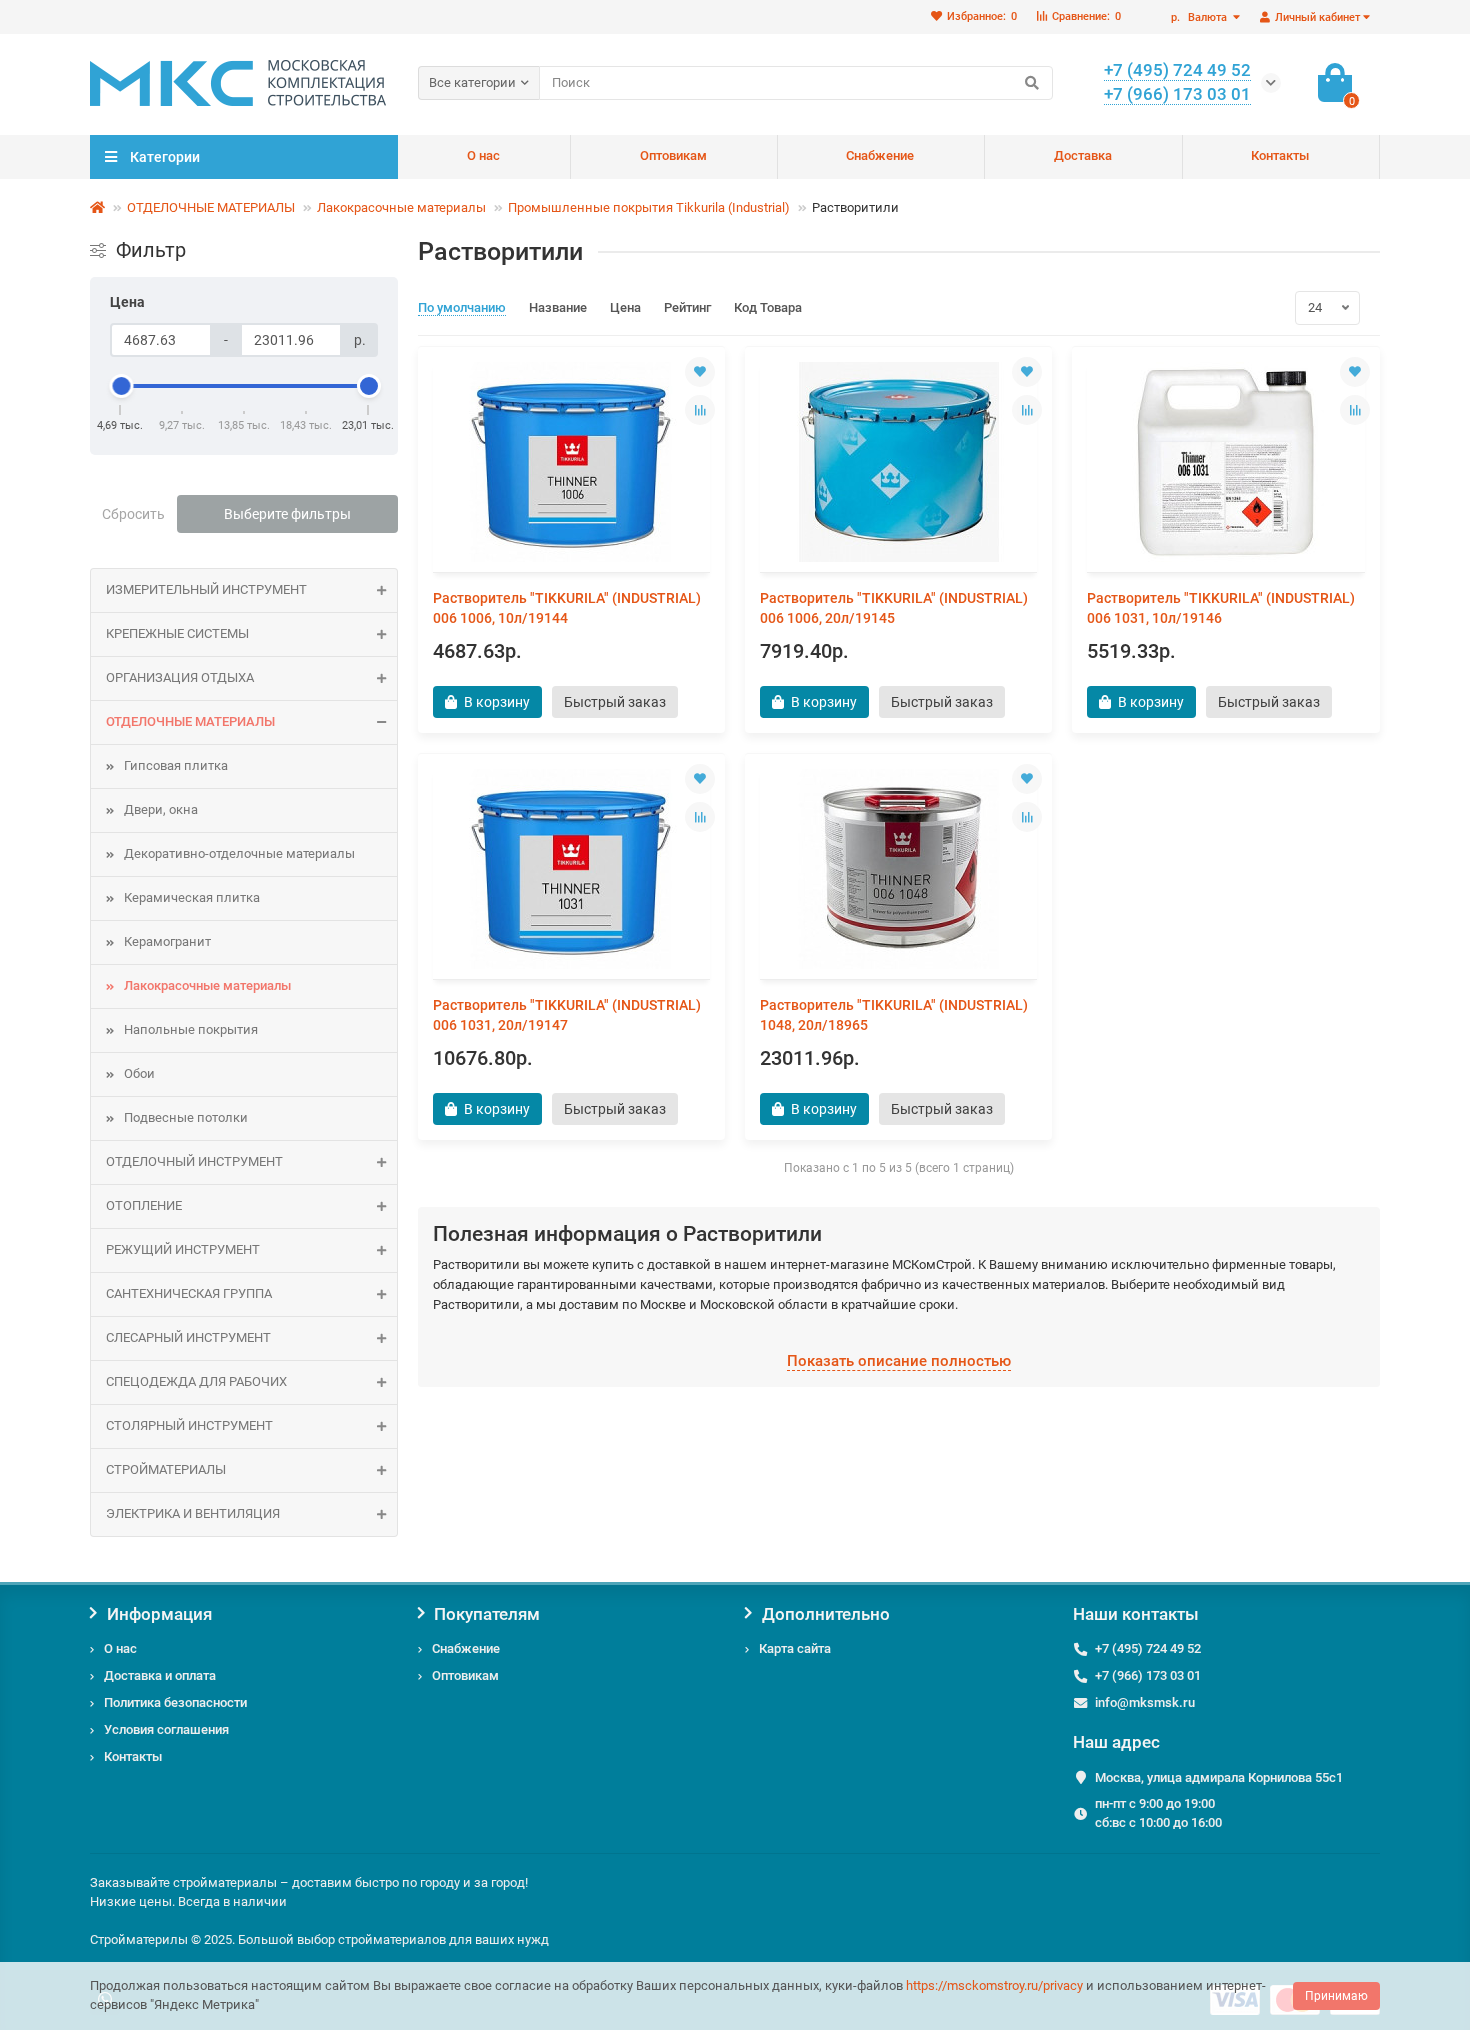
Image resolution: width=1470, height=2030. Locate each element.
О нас (483, 155)
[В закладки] (700, 372)
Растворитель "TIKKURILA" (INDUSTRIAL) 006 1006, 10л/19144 (567, 608)
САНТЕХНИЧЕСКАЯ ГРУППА (189, 1293)
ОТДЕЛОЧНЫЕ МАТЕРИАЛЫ (211, 207)
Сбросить (133, 514)
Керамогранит (167, 941)
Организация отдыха (180, 677)
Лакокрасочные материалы (401, 207)
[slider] (121, 386)
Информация (159, 1614)
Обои (139, 1073)
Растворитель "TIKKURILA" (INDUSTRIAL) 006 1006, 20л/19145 (894, 608)
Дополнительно (826, 1614)
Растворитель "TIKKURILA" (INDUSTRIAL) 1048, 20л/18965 (894, 1015)
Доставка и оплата (160, 1675)
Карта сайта (795, 1648)
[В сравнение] (700, 410)
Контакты (1280, 155)
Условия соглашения (166, 1729)
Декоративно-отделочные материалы (239, 853)
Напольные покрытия (191, 1029)
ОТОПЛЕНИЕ (144, 1205)
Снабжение (880, 155)
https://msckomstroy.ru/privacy (994, 1985)
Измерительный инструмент (206, 589)
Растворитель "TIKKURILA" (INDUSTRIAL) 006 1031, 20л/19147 (567, 1015)
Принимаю (1336, 1996)
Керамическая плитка (192, 897)
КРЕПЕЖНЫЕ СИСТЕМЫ (177, 633)
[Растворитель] (571, 462)
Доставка (1083, 155)
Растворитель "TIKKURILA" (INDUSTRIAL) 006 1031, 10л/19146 (1221, 608)
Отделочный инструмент (194, 1161)
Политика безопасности (175, 1702)
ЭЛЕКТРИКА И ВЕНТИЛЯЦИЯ (193, 1513)
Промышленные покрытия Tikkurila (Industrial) (649, 207)
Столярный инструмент (189, 1425)
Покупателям (487, 1614)
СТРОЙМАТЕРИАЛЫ (166, 1469)
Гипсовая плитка (176, 765)
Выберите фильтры (287, 514)
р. (1199, 17)
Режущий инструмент (183, 1249)
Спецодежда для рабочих (196, 1381)
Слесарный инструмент (188, 1337)
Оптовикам (673, 155)
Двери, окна (161, 809)
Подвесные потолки (186, 1117)
